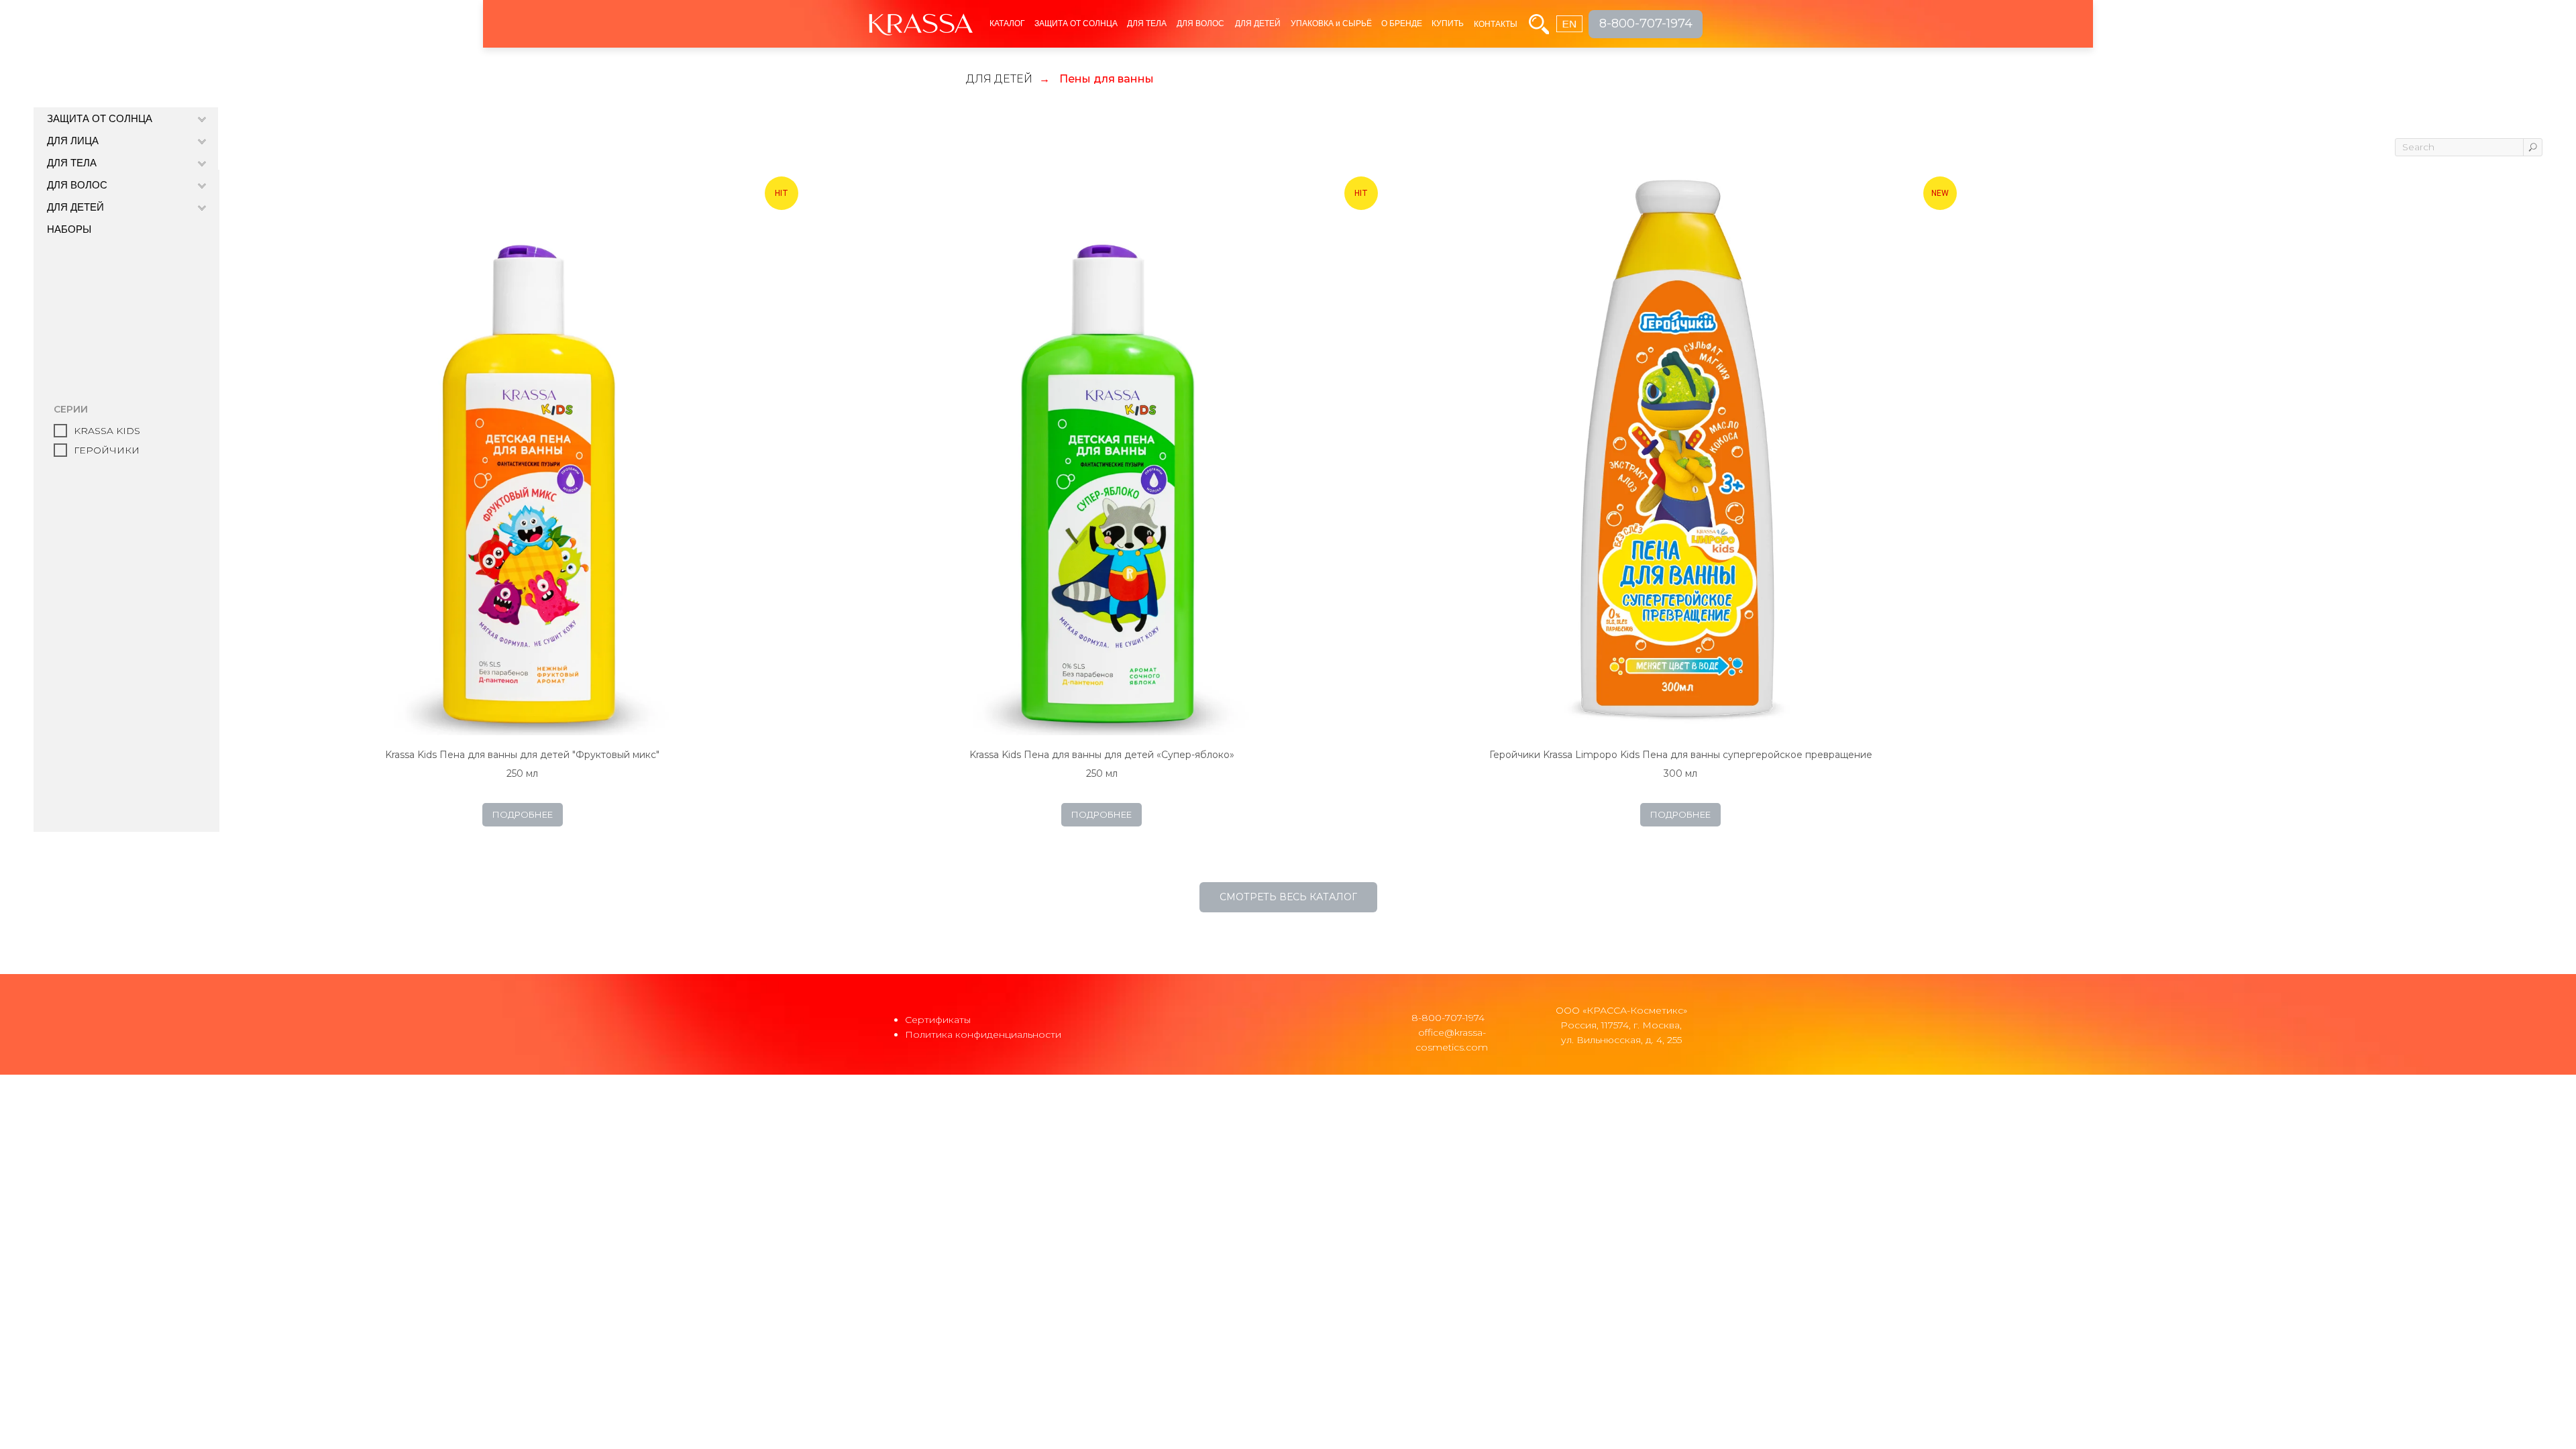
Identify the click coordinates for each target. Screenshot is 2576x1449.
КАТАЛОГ (1007, 23)
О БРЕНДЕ (1402, 23)
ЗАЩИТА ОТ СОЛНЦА (1076, 23)
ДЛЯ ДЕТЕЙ (1258, 23)
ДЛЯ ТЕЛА (1147, 23)
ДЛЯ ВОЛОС (1200, 23)
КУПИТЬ (1448, 23)
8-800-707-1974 (1448, 1018)
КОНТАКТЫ (1496, 24)
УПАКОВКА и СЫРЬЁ (1331, 23)
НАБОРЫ (69, 229)
